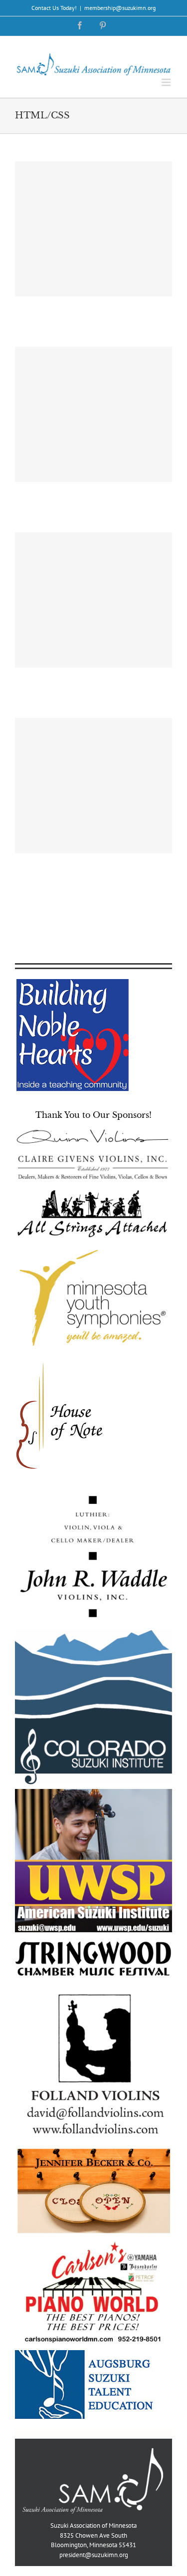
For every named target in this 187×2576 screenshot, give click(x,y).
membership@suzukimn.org (120, 8)
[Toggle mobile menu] (167, 82)
